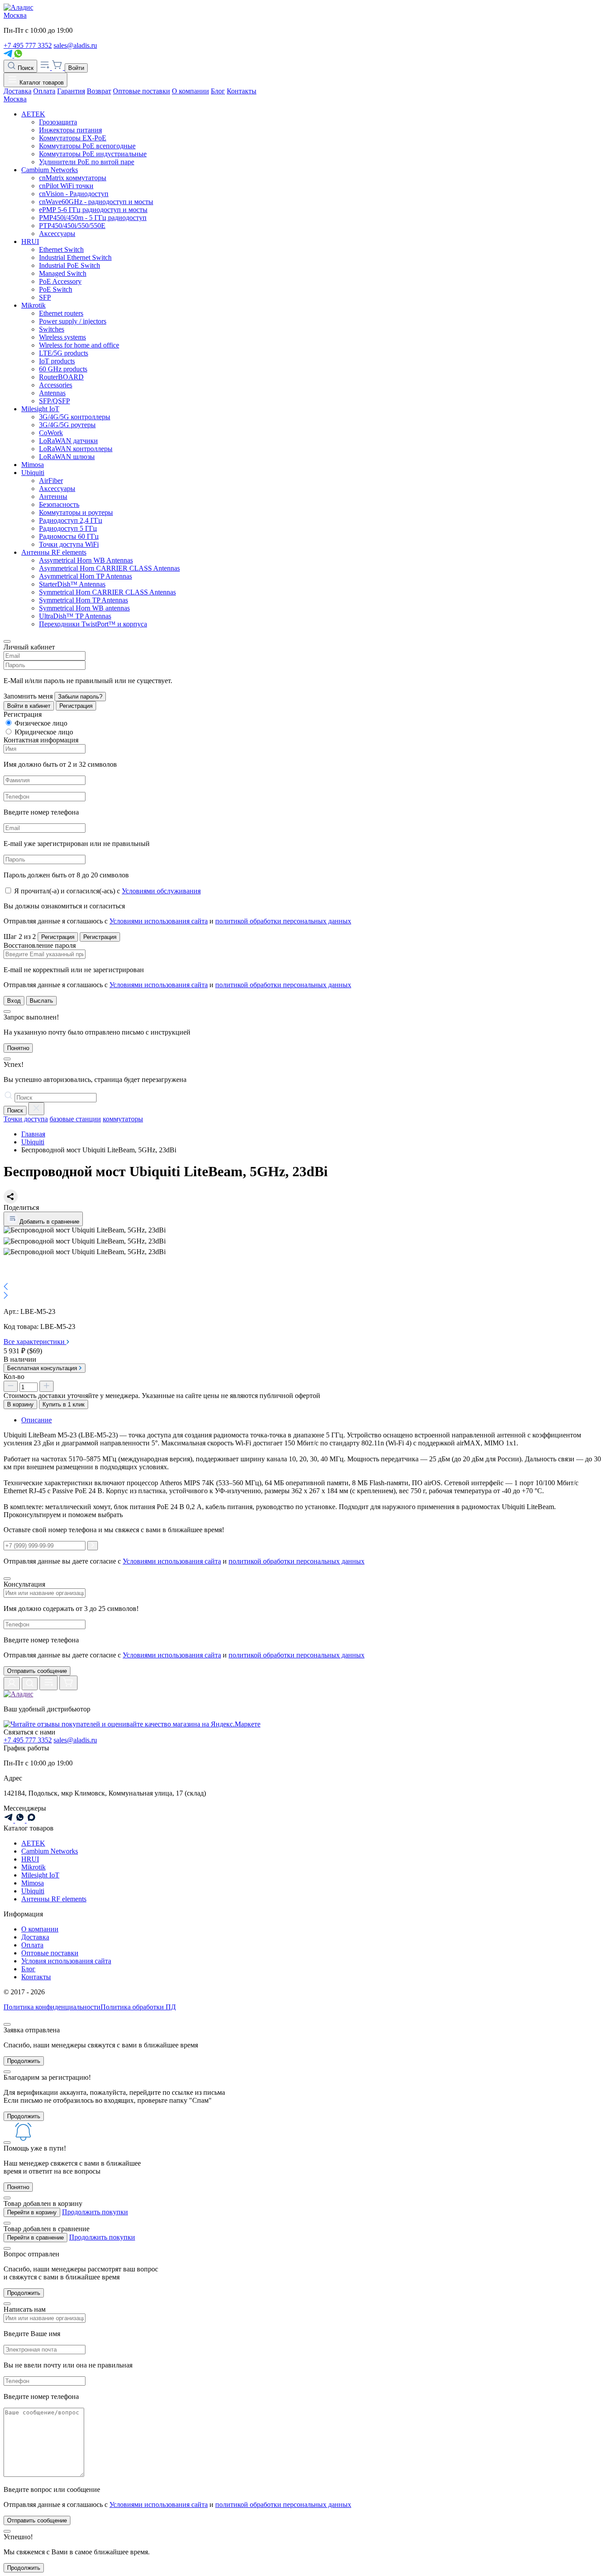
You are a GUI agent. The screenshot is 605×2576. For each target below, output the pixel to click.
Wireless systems (62, 337)
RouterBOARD (61, 377)
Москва (15, 15)
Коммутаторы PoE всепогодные (87, 146)
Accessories (56, 385)
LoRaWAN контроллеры (76, 449)
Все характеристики (35, 1342)
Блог (218, 91)
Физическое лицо (41, 723)
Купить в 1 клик (64, 1404)
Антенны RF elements (54, 552)
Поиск (25, 68)
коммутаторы (123, 1119)
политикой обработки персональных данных (283, 921)
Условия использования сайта (66, 1961)
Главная (33, 1134)
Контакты (242, 91)
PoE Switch (56, 289)
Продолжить (24, 2061)
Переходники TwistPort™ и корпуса (93, 624)
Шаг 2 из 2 (20, 937)
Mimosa (33, 465)
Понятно (18, 1048)
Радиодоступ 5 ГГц (68, 528)
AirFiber (51, 481)
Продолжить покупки (95, 2212)
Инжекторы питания (70, 130)
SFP (45, 297)
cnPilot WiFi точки (66, 186)
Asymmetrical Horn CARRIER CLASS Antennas (109, 568)
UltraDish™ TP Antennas (75, 616)
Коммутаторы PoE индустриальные (93, 154)
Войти (76, 68)
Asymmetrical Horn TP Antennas (85, 576)
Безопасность (59, 504)
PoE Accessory (60, 281)
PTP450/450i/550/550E (72, 226)
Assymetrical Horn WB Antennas (86, 560)
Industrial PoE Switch (70, 265)
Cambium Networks (50, 170)
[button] (302, 1287)
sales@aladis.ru (75, 45)
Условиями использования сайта (159, 921)
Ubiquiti (33, 473)
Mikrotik (33, 305)
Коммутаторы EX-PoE (73, 138)
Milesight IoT (40, 409)
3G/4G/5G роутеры (67, 425)
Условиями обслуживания (161, 891)
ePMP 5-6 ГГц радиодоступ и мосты (93, 210)
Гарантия (71, 91)
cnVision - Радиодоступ (74, 194)
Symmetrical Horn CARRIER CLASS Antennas (107, 592)
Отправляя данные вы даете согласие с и (184, 1655)
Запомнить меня (28, 696)
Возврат (99, 91)
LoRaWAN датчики (68, 441)
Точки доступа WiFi (69, 544)
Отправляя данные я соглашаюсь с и (177, 921)
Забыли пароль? (80, 697)
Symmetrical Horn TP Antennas (83, 600)
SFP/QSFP (54, 401)
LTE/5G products (64, 353)
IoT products (57, 361)
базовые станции (75, 1119)
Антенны (53, 496)
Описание (37, 1420)
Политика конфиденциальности (52, 2007)
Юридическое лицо (44, 732)
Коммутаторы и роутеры (76, 512)
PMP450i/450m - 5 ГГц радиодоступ (93, 218)
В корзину (20, 1404)
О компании (190, 91)
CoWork (51, 433)
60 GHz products (63, 369)
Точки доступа (26, 1119)
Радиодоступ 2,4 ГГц (71, 520)
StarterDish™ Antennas (72, 584)
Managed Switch (63, 273)
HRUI (30, 241)
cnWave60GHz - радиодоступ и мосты (96, 202)
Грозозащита (58, 122)
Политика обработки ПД (138, 2007)
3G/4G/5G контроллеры (75, 417)
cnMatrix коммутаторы (73, 178)
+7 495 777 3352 (28, 45)
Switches (52, 329)
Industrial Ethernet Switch (75, 257)
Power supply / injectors (73, 321)
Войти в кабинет (29, 706)
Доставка (17, 91)
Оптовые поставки (142, 91)
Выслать (41, 1001)
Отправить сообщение (37, 1671)
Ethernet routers (61, 313)
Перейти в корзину (32, 2212)
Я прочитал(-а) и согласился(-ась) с (107, 891)
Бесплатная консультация (43, 1368)
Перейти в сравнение (35, 2238)
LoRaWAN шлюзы (67, 457)
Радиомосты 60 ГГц (69, 536)
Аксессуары (57, 234)
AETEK (33, 114)
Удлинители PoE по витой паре (87, 162)
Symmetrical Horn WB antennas (84, 608)
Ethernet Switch (61, 249)
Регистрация (76, 706)
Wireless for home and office (79, 345)
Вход (14, 1001)
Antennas (52, 393)
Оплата (44, 91)
